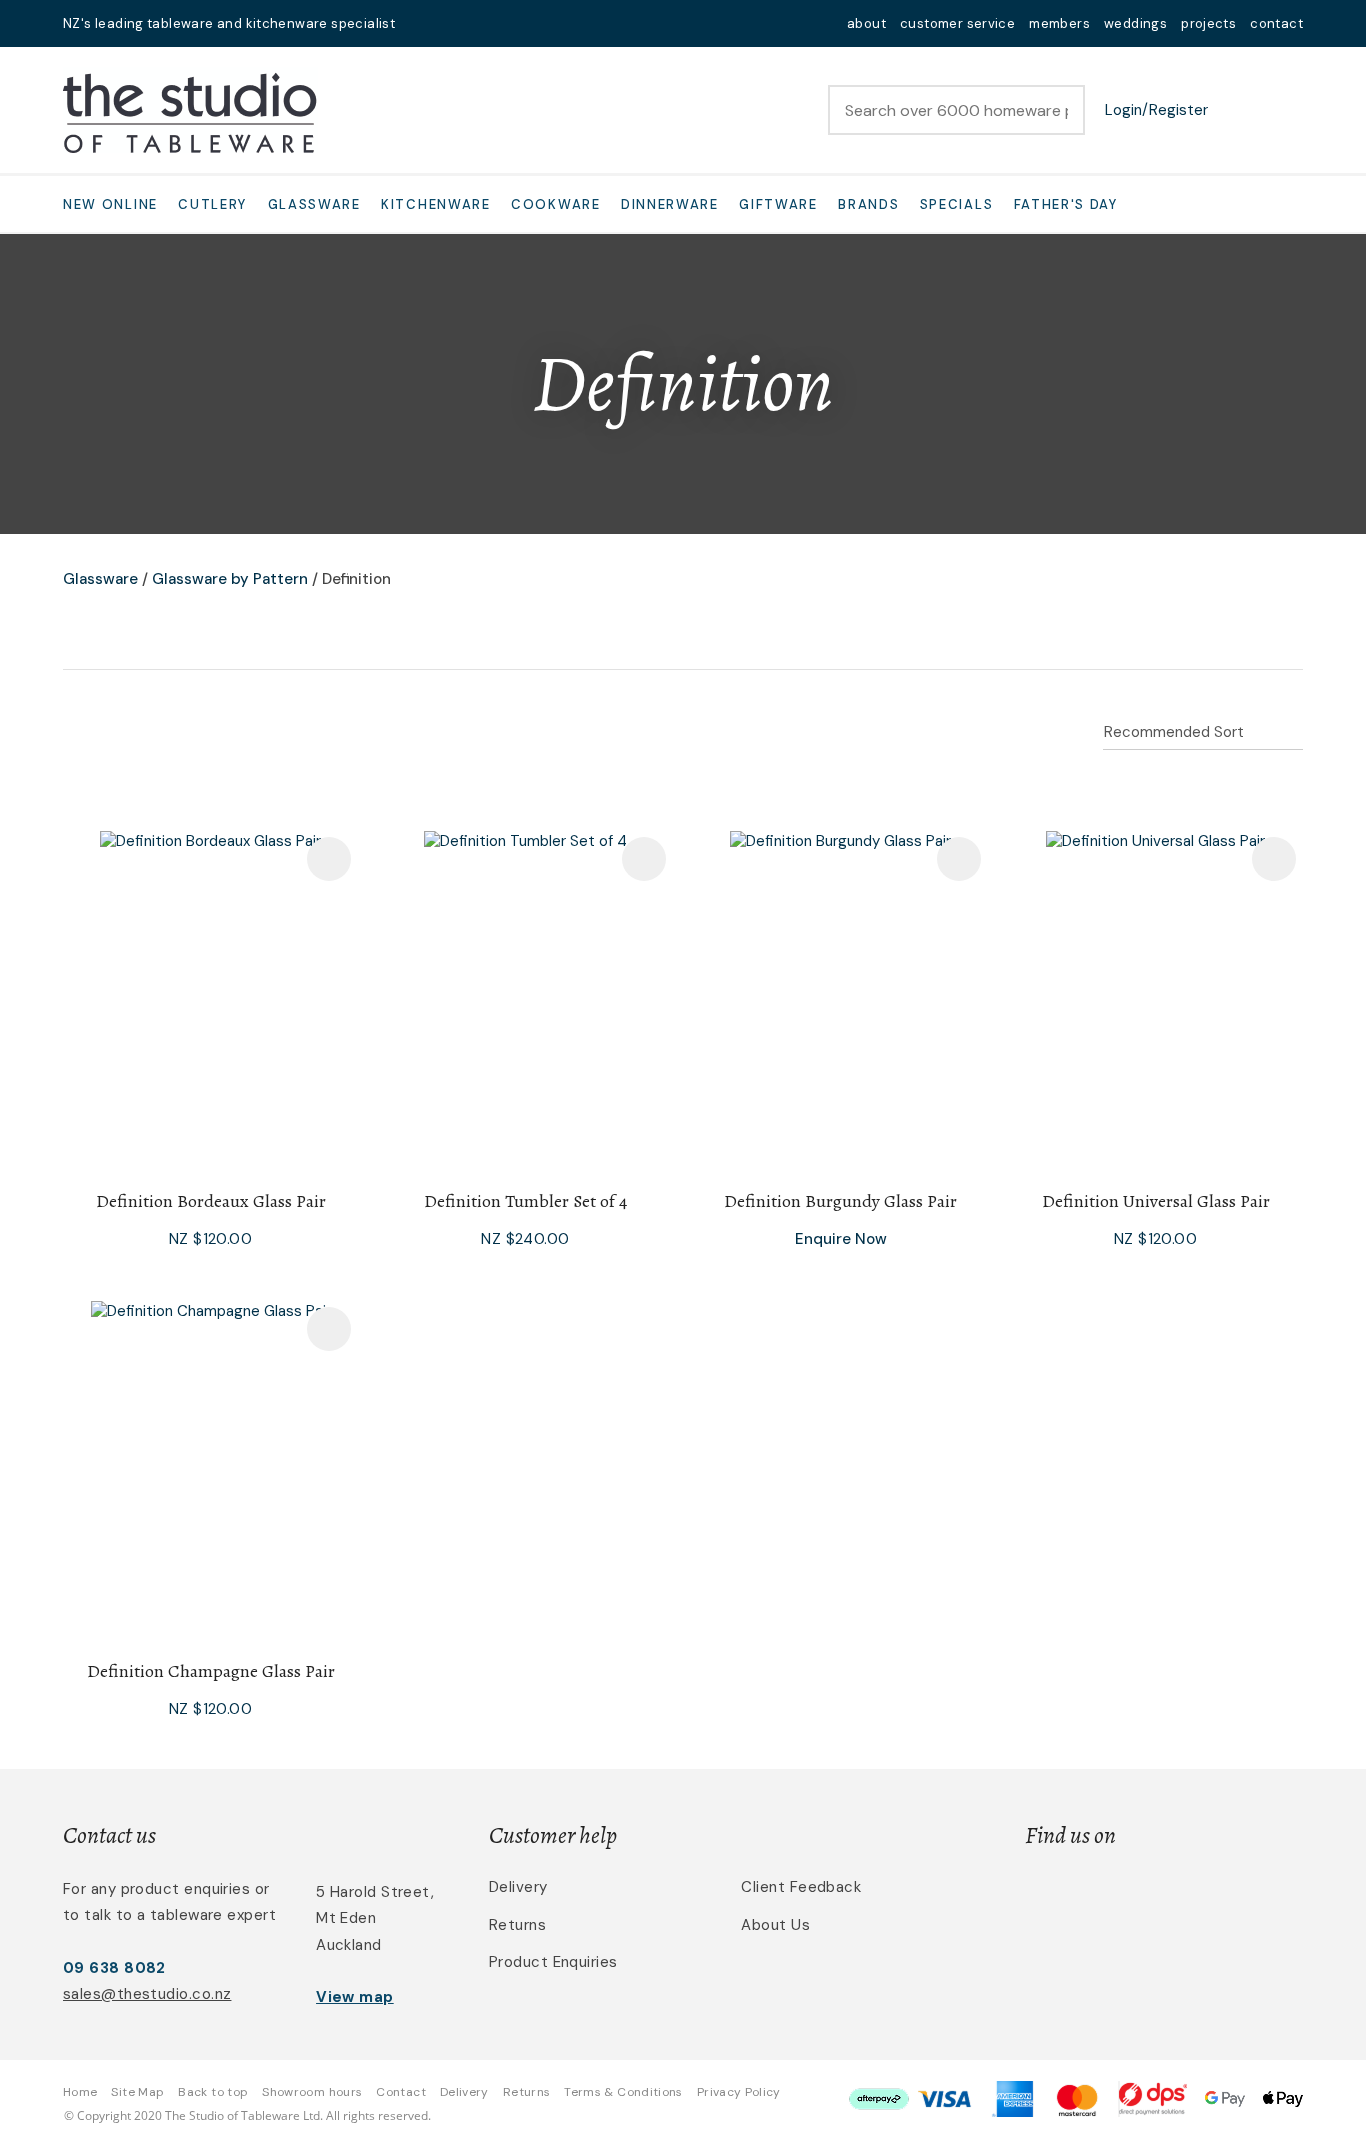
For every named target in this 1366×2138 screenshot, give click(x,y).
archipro (1219, 1898)
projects (1208, 23)
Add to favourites (329, 859)
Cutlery (212, 204)
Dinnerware (670, 204)
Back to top (213, 2092)
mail (423, 23)
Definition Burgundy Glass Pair (840, 1201)
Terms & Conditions (623, 2092)
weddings (1135, 23)
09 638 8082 (114, 1968)
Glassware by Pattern (230, 579)
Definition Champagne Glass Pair (211, 1671)
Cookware (556, 204)
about (866, 23)
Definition (356, 579)
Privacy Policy (739, 2092)
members (1059, 23)
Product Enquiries (553, 1962)
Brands (868, 204)
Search (1061, 110)
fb (449, 23)
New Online (110, 204)
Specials (957, 204)
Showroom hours (312, 2092)
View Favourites (1238, 110)
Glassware (314, 204)
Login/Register (1156, 110)
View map (355, 1997)
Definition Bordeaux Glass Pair (211, 1201)
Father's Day (1065, 204)
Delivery (518, 1887)
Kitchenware (436, 204)
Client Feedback (801, 1887)
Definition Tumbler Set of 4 (525, 1201)
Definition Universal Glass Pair (1156, 1201)
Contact (401, 2092)
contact (1276, 23)
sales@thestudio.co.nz (147, 1994)
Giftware (778, 204)
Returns (517, 1925)
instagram (475, 23)
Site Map (137, 2092)
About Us (775, 1925)
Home (80, 2092)
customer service (957, 23)
